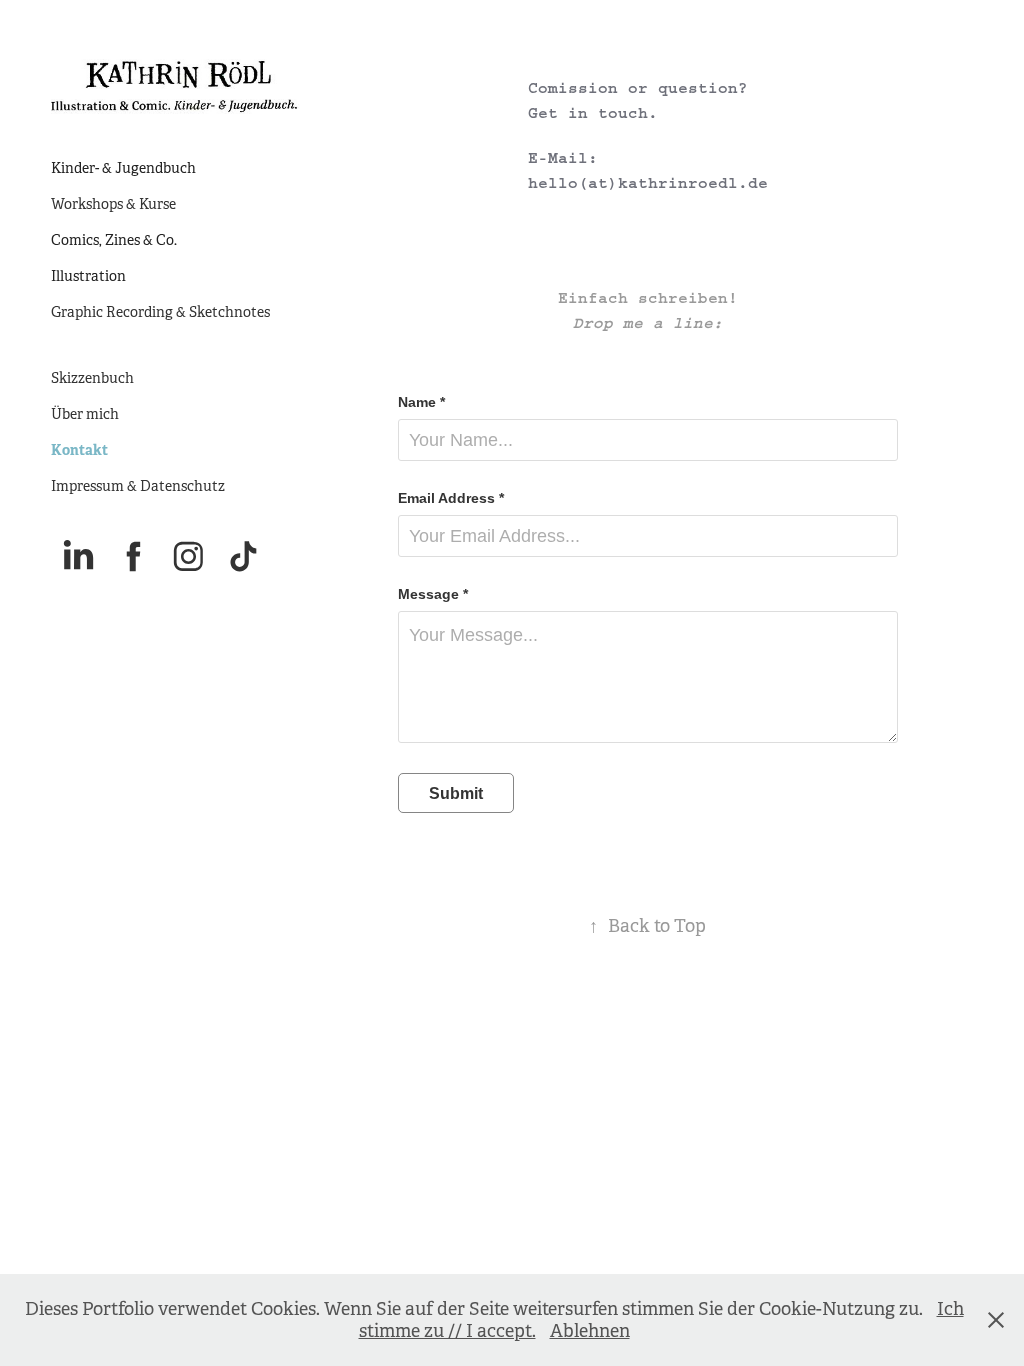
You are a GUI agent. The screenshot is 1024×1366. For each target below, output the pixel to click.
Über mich (85, 414)
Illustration (88, 276)
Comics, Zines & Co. (114, 240)
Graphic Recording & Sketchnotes (160, 312)
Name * (421, 402)
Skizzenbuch (92, 378)
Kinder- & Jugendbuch (123, 168)
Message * (433, 594)
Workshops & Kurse (113, 204)
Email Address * (451, 498)
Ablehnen (590, 1331)
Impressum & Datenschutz (138, 486)
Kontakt (79, 450)
